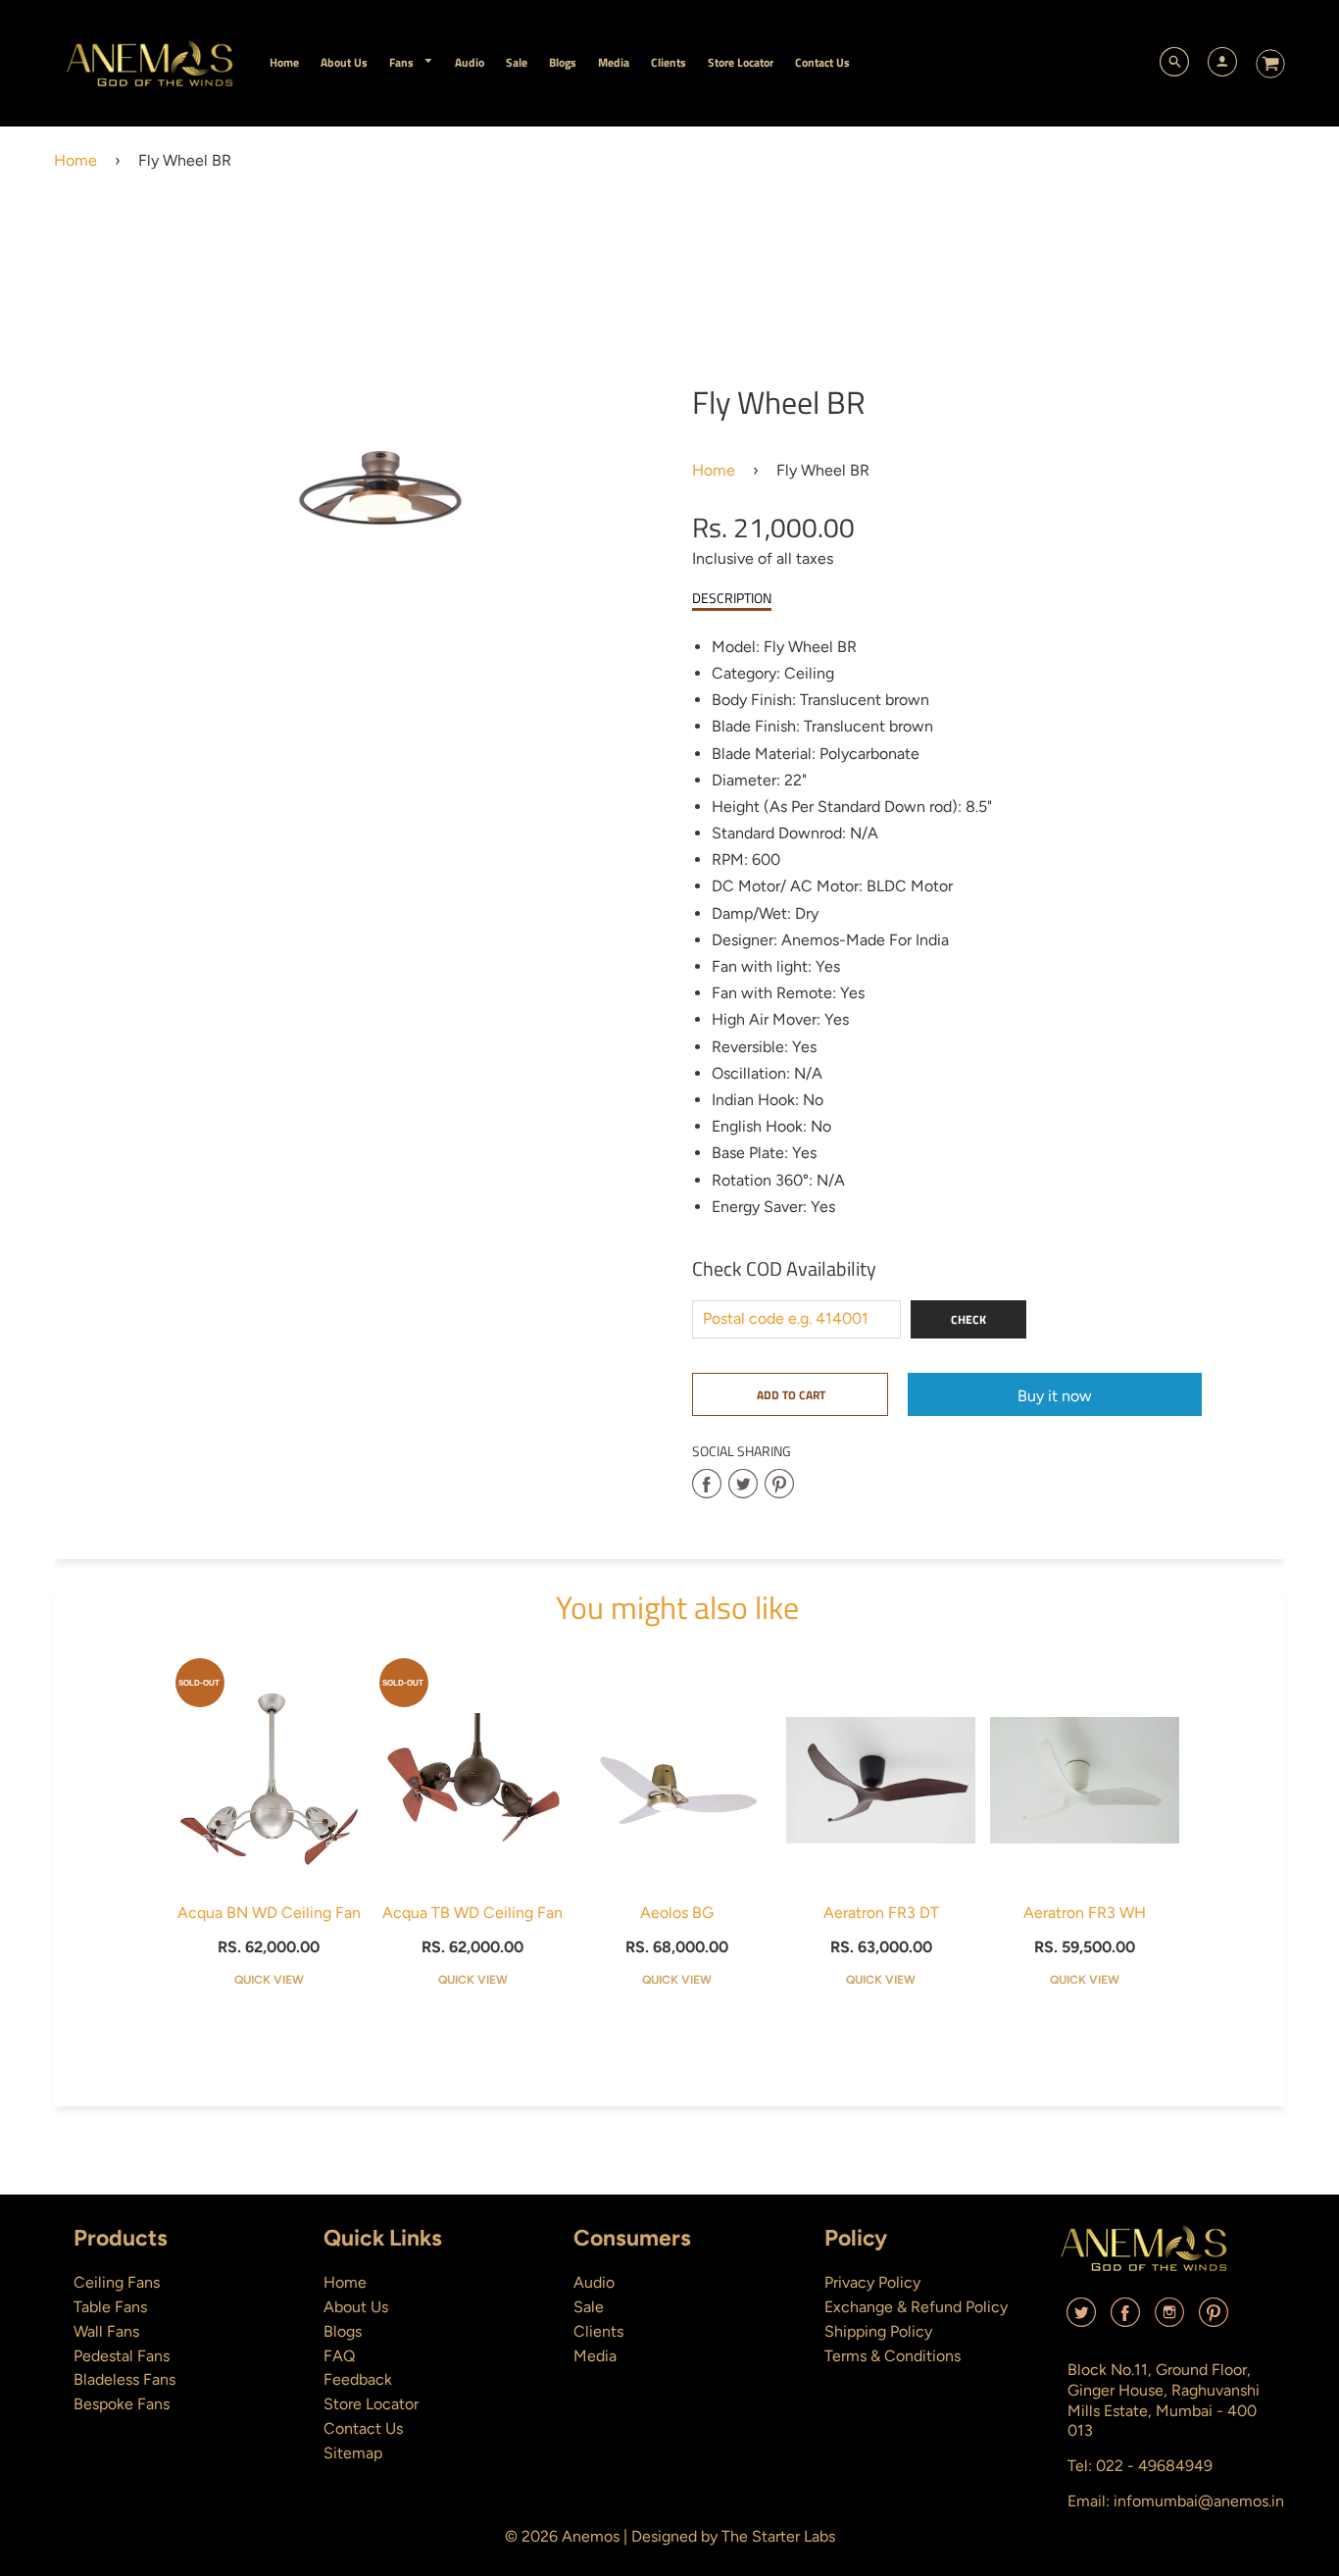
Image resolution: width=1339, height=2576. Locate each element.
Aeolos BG (677, 1913)
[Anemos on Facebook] (1125, 2320)
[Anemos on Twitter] (1081, 2320)
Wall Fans (106, 2331)
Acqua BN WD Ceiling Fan (269, 1913)
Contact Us (363, 2428)
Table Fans (110, 2307)
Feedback (358, 2379)
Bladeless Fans (124, 2379)
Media (595, 2356)
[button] (790, 1394)
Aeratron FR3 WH (1085, 1913)
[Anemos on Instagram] (1169, 2320)
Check (968, 1319)
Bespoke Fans (122, 2404)
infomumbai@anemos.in (1199, 2501)
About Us (356, 2307)
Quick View (269, 1980)
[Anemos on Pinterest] (1214, 2320)
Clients (598, 2331)
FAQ (339, 2356)
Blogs (343, 2331)
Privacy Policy (872, 2282)
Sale (589, 2307)
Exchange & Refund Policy (916, 2307)
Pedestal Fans (122, 2356)
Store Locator (371, 2404)
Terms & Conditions (893, 2356)
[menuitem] (284, 62)
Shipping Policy (878, 2331)
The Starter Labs (778, 2536)
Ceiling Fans (117, 2282)
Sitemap (353, 2453)
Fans (403, 62)
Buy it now (1055, 1396)
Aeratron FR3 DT (881, 1913)
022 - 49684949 (1154, 2466)
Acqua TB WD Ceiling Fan (472, 1913)
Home (75, 160)
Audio (594, 2282)
